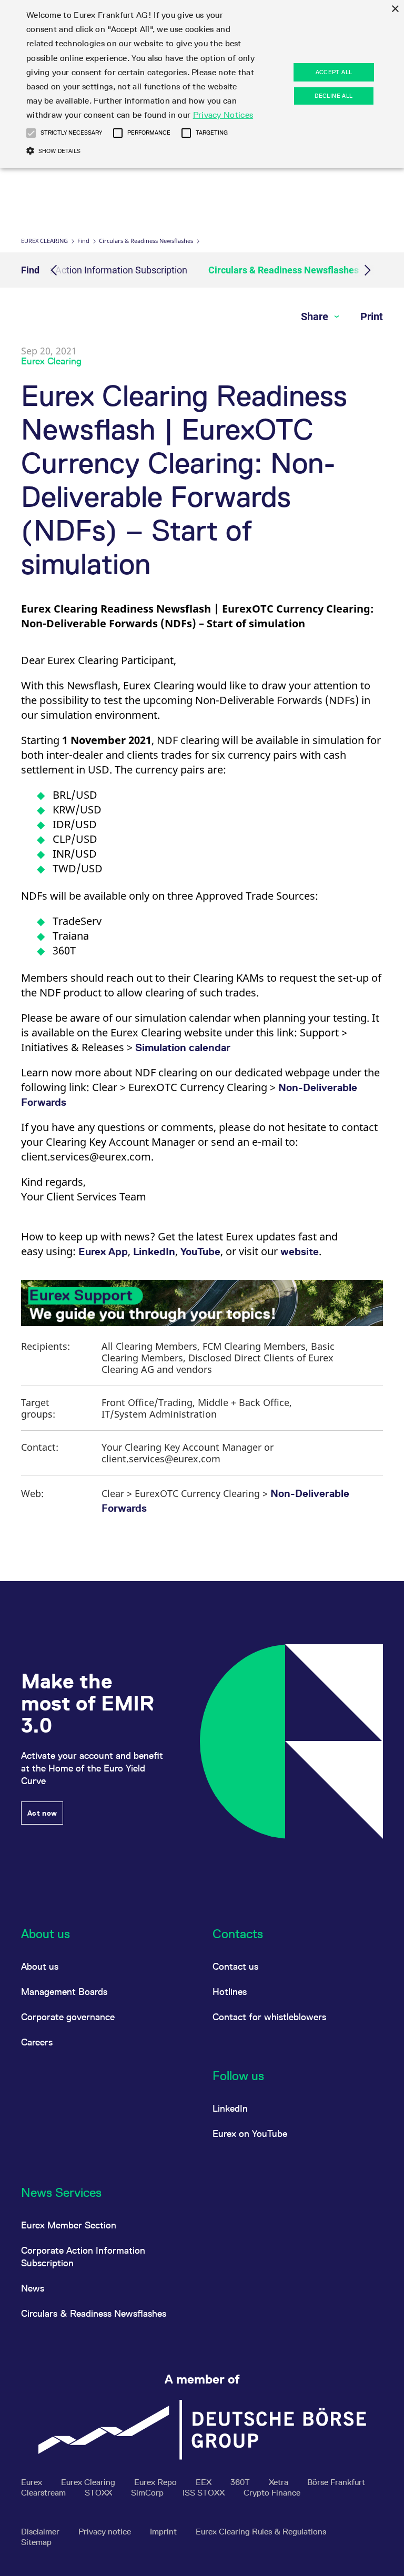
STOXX (99, 2493)
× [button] (395, 9)
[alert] (202, 84)
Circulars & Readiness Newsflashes (146, 241)
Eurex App (103, 1251)
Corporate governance (68, 2017)
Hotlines (230, 1992)
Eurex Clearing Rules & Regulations (261, 2532)
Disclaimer (41, 2532)
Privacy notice (106, 2532)
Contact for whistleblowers (269, 2017)
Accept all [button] (334, 72)
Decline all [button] (334, 96)
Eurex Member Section (69, 2225)
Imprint (164, 2532)
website (300, 1251)
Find (83, 241)
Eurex (33, 2482)
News (33, 2288)
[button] (31, 133)
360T (241, 2482)
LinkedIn (154, 1251)
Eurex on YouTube (250, 2134)
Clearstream (44, 2493)
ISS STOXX (205, 2493)
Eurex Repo (156, 2482)
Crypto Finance (272, 2493)
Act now (42, 1813)
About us (40, 1966)
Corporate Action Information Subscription (99, 270)
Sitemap (36, 2542)
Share (316, 317)
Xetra (280, 2482)
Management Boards (64, 1992)
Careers (37, 2042)
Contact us (235, 1966)
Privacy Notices (223, 115)
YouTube (200, 1251)
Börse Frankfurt (336, 2482)
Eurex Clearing (44, 241)
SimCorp (148, 2493)
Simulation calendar (183, 1047)
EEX (205, 2482)
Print (372, 317)
